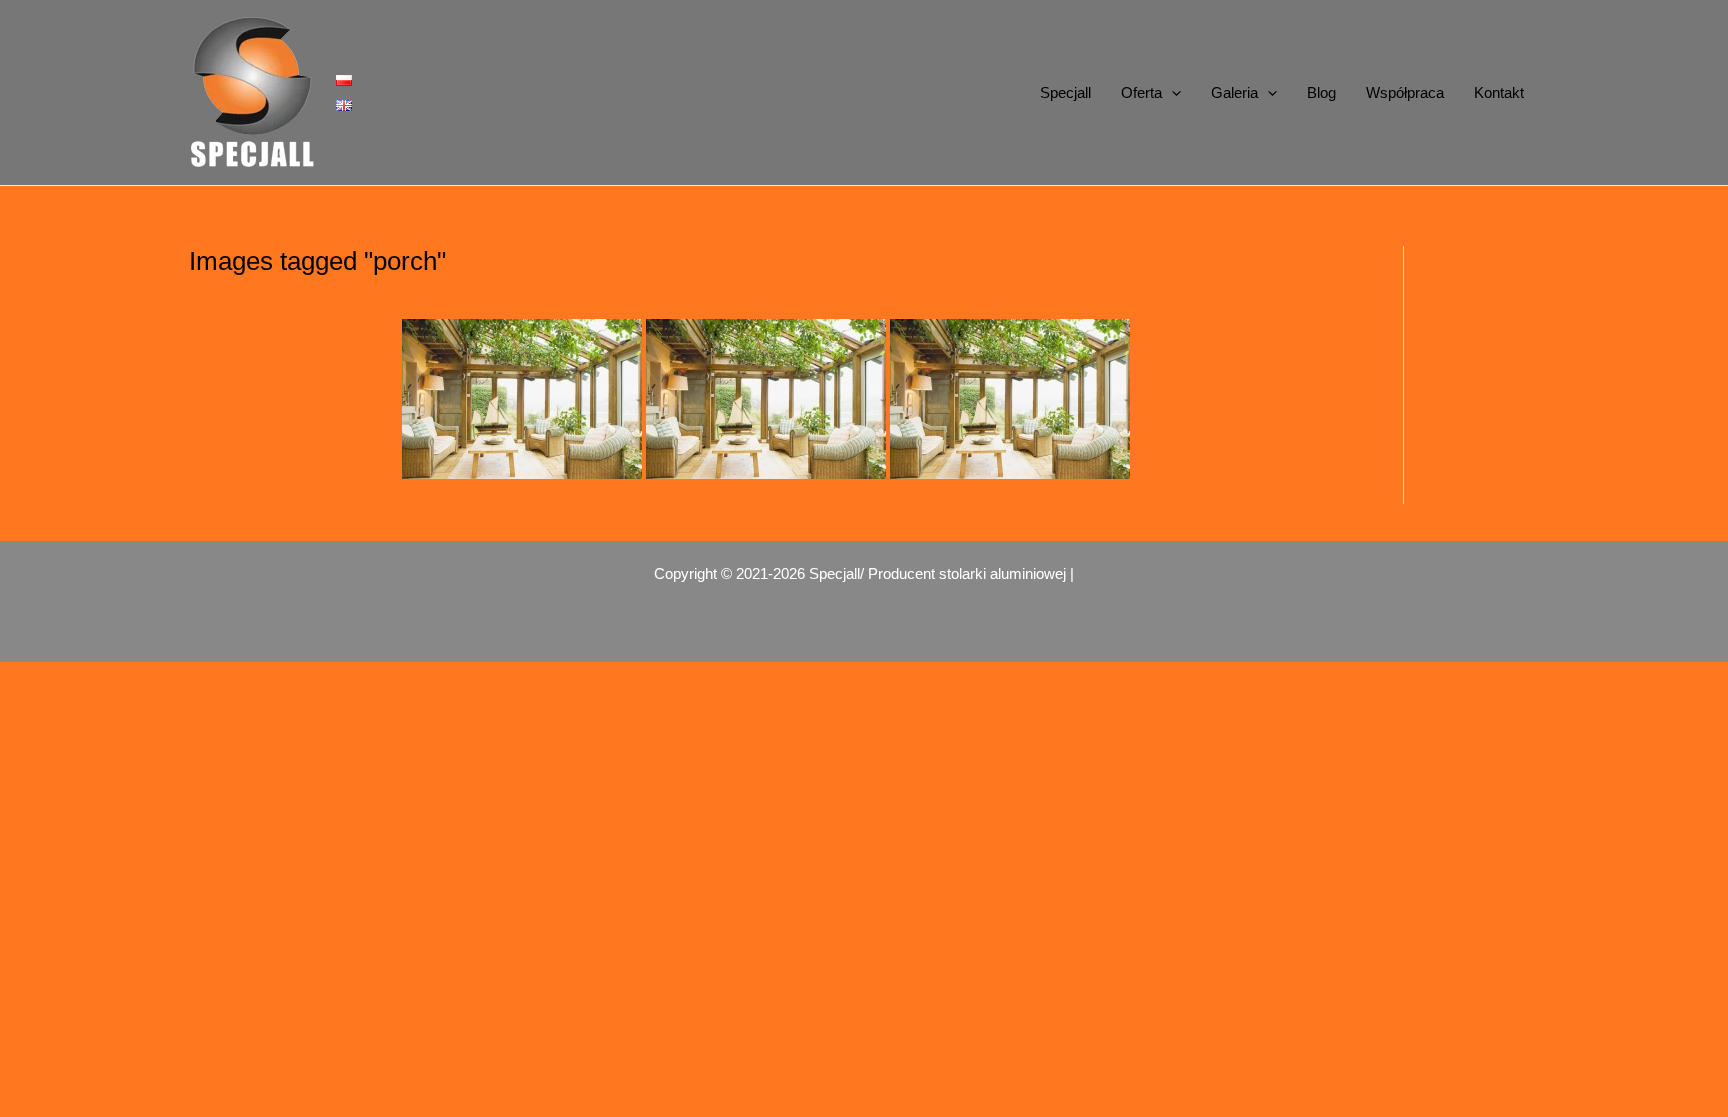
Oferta (1141, 92)
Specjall (1065, 92)
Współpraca (1405, 92)
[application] (1171, 93)
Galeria (1234, 92)
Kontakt (1499, 92)
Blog (1321, 92)
